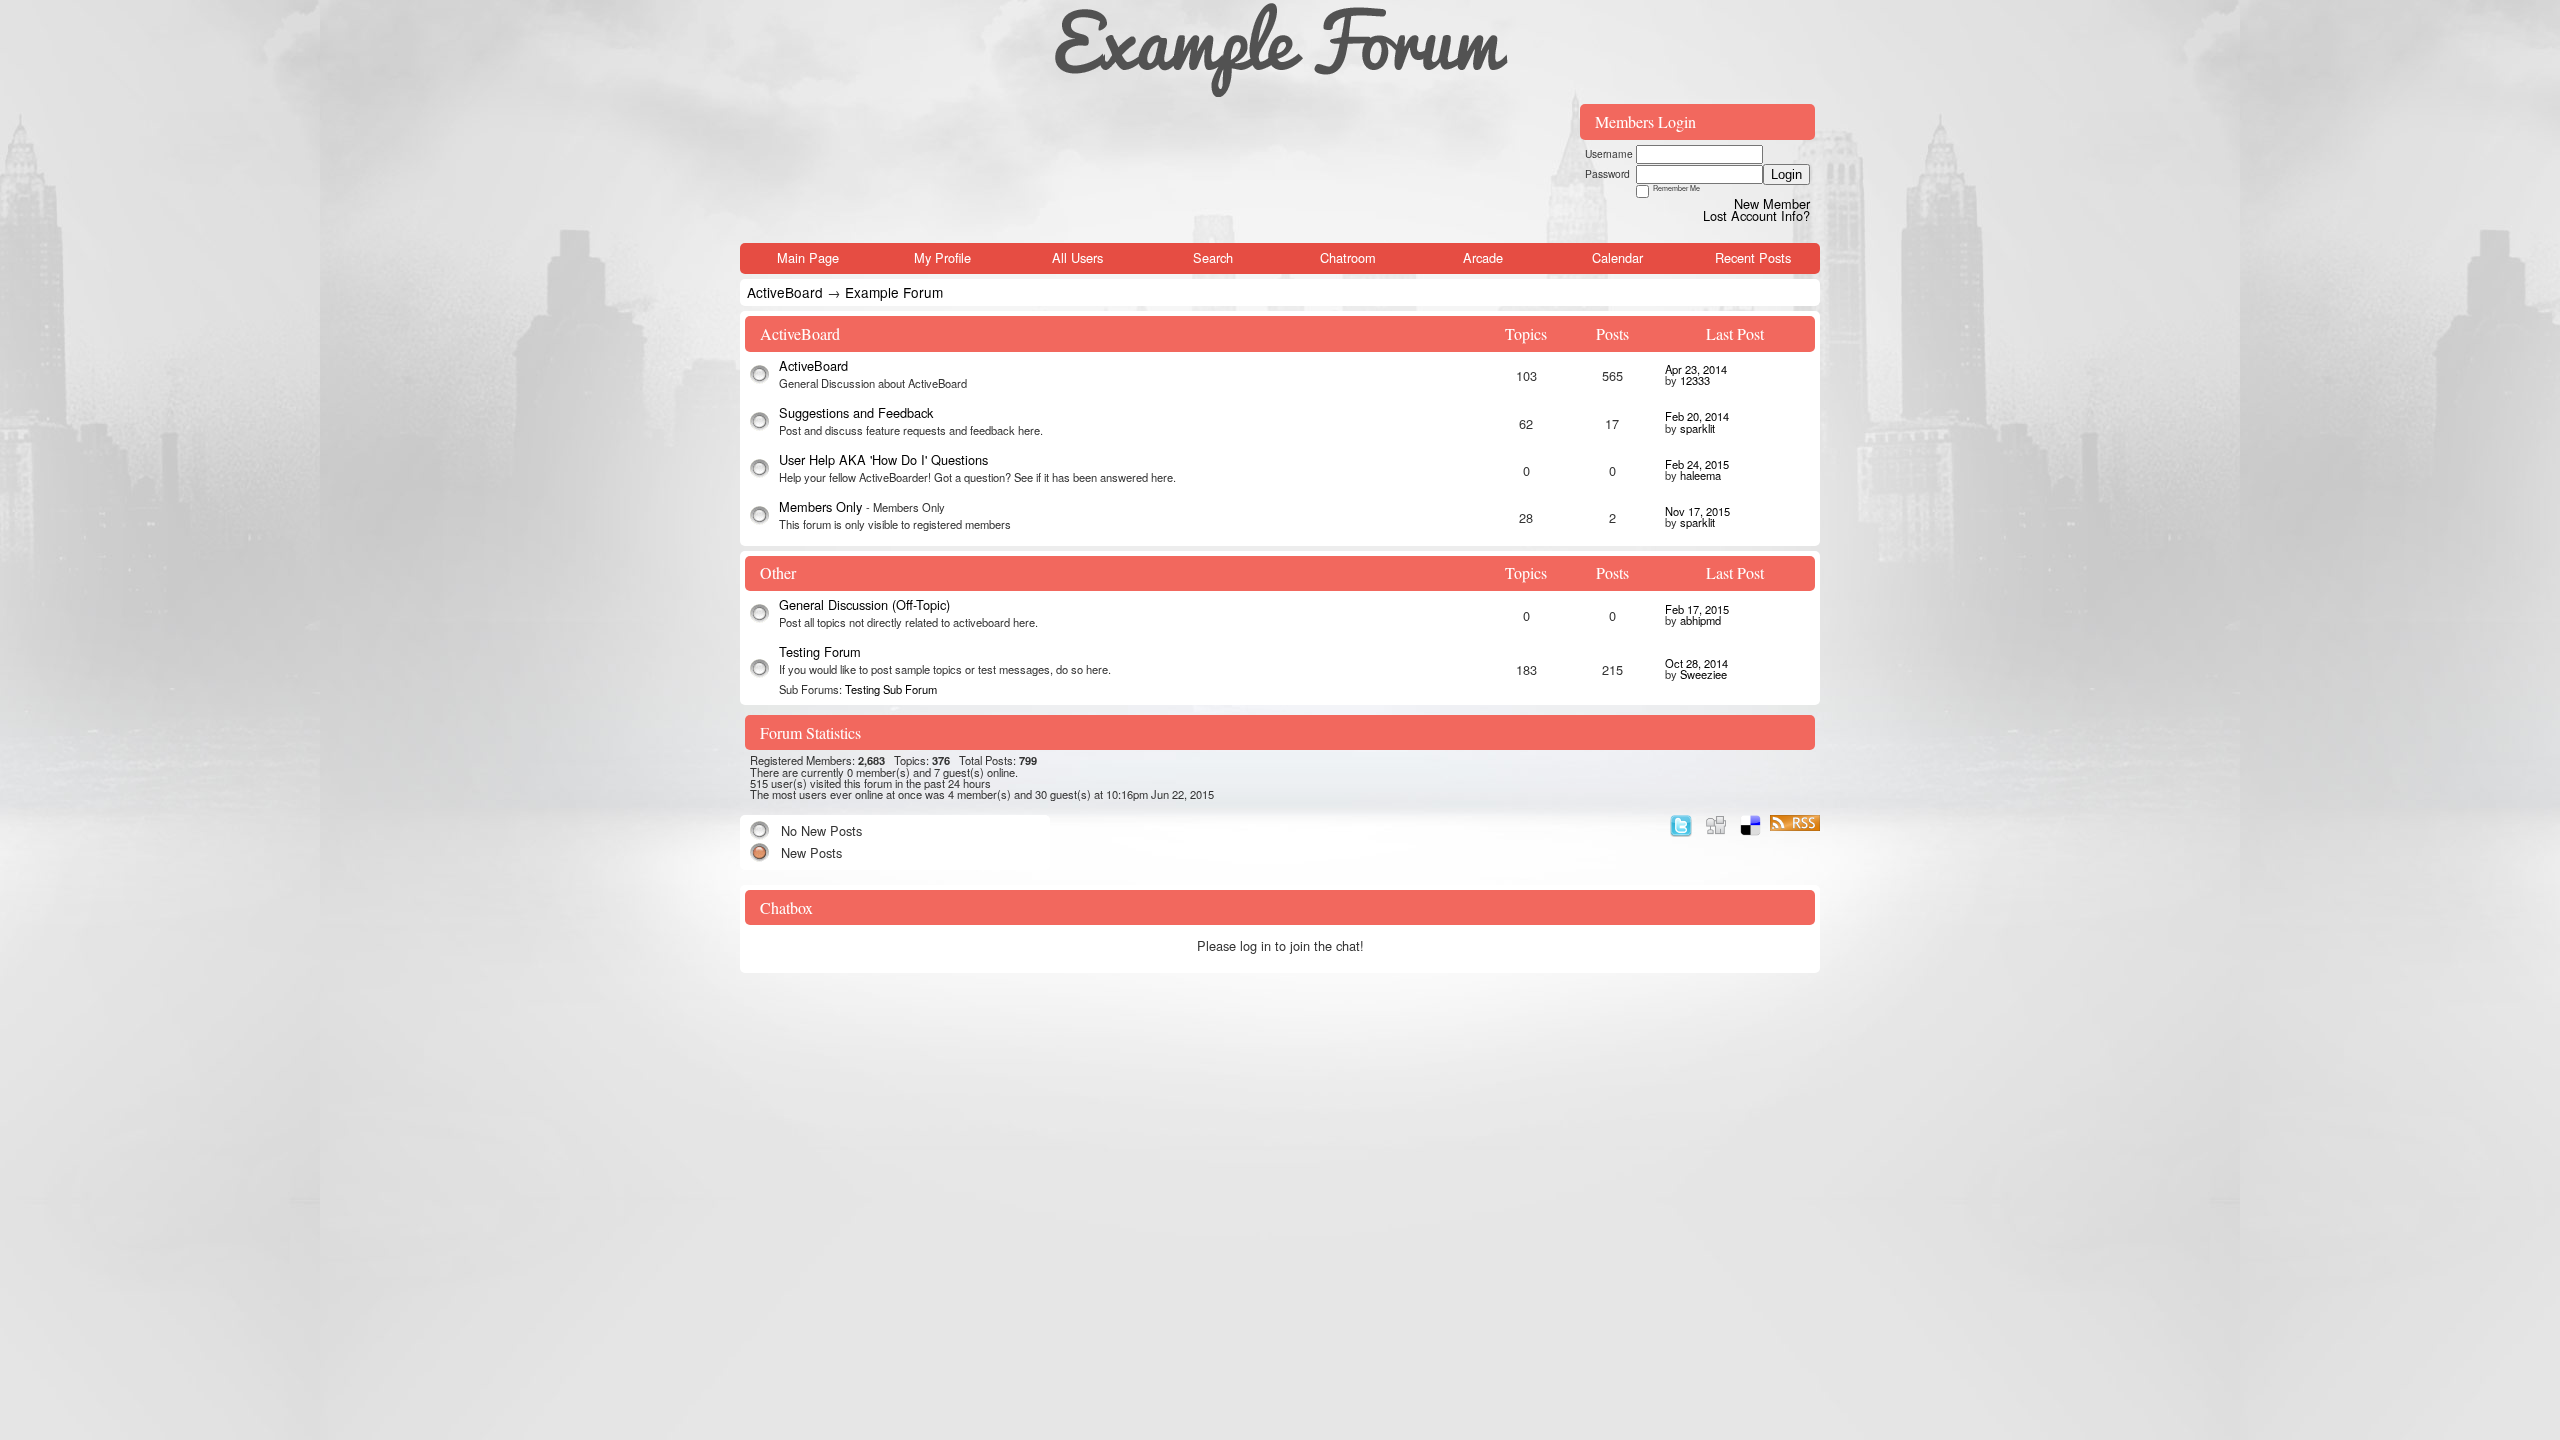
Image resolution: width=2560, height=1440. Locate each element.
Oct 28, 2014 (1696, 663)
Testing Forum (820, 651)
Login (1786, 174)
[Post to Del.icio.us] (1750, 822)
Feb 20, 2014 (1697, 416)
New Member (1772, 203)
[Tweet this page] (1681, 822)
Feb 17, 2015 (1697, 609)
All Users (1077, 257)
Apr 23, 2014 (1696, 369)
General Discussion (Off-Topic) (864, 604)
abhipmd (1700, 620)
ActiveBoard (785, 292)
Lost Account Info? (1756, 215)
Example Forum (894, 292)
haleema (1700, 475)
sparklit (1697, 428)
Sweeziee (1703, 674)
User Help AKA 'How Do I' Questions (883, 459)
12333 (1695, 380)
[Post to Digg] (1716, 822)
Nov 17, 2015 (1697, 511)
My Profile (942, 257)
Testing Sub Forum (891, 689)
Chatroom (1348, 257)
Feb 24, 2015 (1697, 464)
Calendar (1617, 257)
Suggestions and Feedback (856, 412)
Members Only (822, 506)
